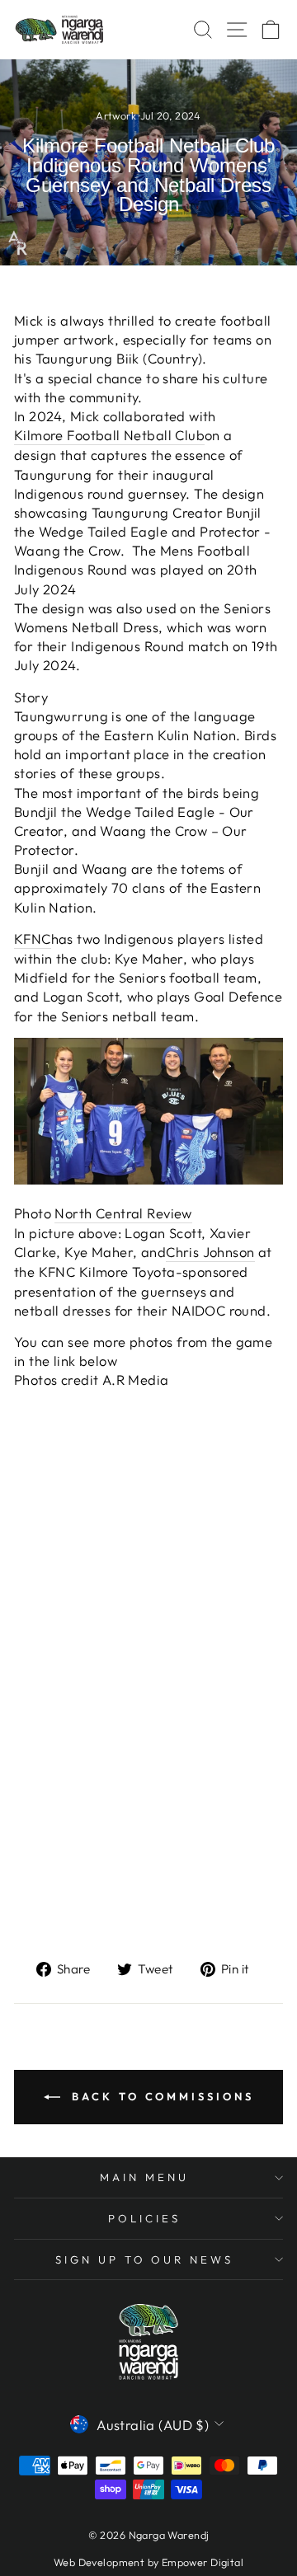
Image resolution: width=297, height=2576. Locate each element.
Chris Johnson (210, 1252)
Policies (144, 2218)
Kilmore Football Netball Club (109, 435)
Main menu (144, 2177)
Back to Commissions (160, 2096)
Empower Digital (203, 2562)
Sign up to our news (145, 2259)
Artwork (116, 115)
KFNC (33, 938)
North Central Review (123, 1213)
